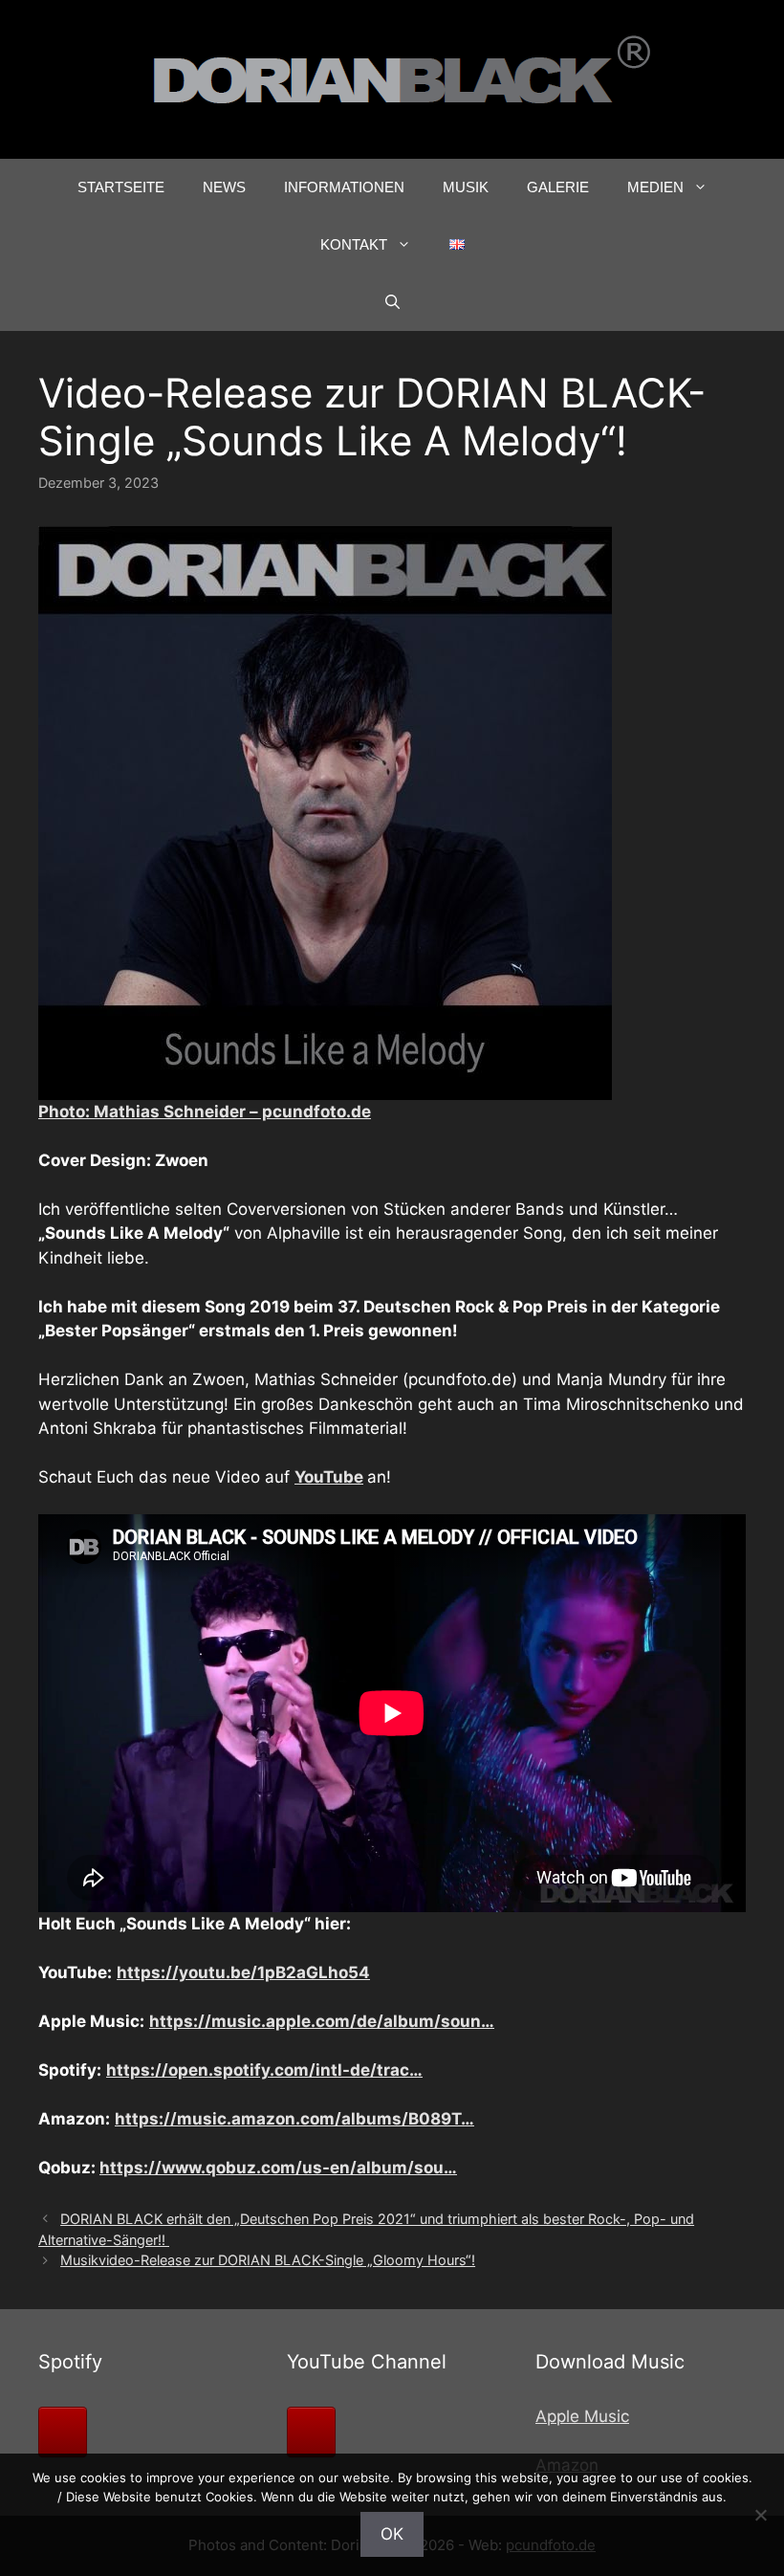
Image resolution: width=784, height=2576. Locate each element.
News (224, 187)
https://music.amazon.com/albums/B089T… (294, 2119)
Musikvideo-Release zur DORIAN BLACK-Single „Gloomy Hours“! (268, 2260)
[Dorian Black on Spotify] (63, 2432)
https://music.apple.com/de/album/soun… (322, 2021)
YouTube (329, 1477)
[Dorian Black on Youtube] (311, 2432)
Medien (655, 187)
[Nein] (760, 2515)
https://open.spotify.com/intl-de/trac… (264, 2070)
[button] (392, 302)
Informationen (344, 187)
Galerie (558, 187)
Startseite (121, 187)
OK (392, 2534)
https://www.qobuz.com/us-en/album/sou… (278, 2168)
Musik (466, 187)
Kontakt (354, 244)
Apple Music (582, 2416)
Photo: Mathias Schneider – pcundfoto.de (205, 1112)
